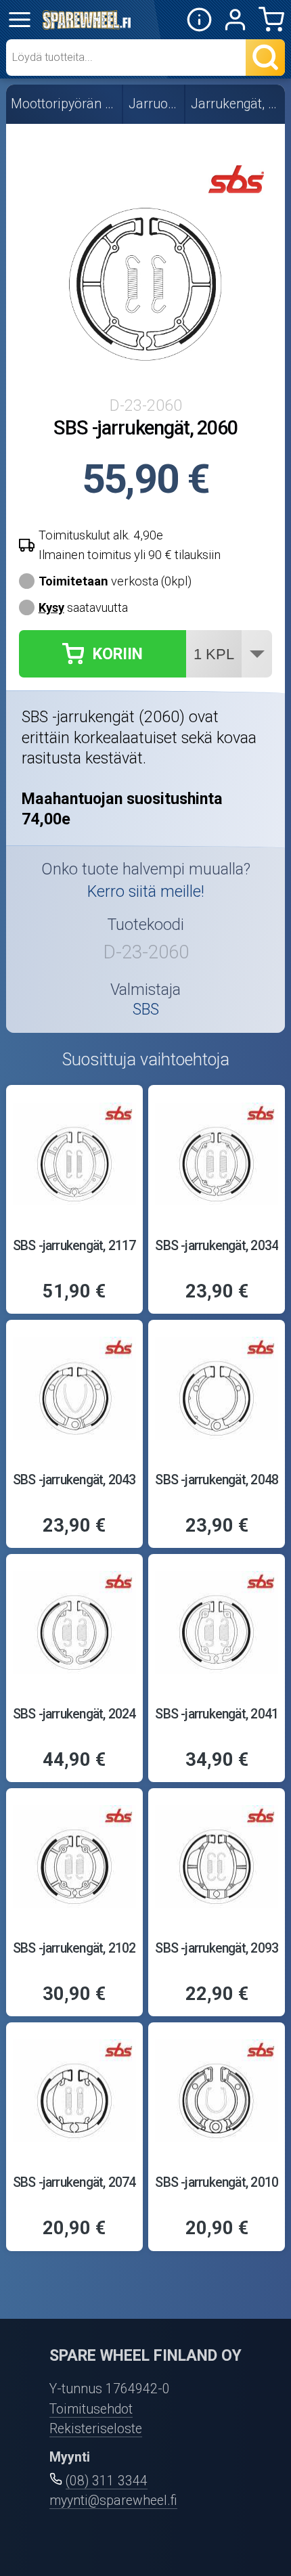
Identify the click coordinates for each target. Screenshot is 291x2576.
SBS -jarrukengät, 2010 (217, 2182)
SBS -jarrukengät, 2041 (217, 1714)
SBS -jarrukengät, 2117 (74, 1246)
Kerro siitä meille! (146, 891)
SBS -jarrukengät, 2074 (74, 2182)
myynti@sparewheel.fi (113, 2501)
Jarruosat (155, 104)
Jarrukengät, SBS (236, 104)
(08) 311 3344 (107, 2481)
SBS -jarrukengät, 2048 (217, 1480)
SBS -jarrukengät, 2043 (74, 1480)
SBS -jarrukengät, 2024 (74, 1714)
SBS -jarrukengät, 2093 (217, 1948)
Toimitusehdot (91, 2409)
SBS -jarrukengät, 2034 (217, 1246)
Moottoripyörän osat (64, 104)
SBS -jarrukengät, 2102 (74, 1948)
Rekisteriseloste (96, 2429)
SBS (146, 1009)
